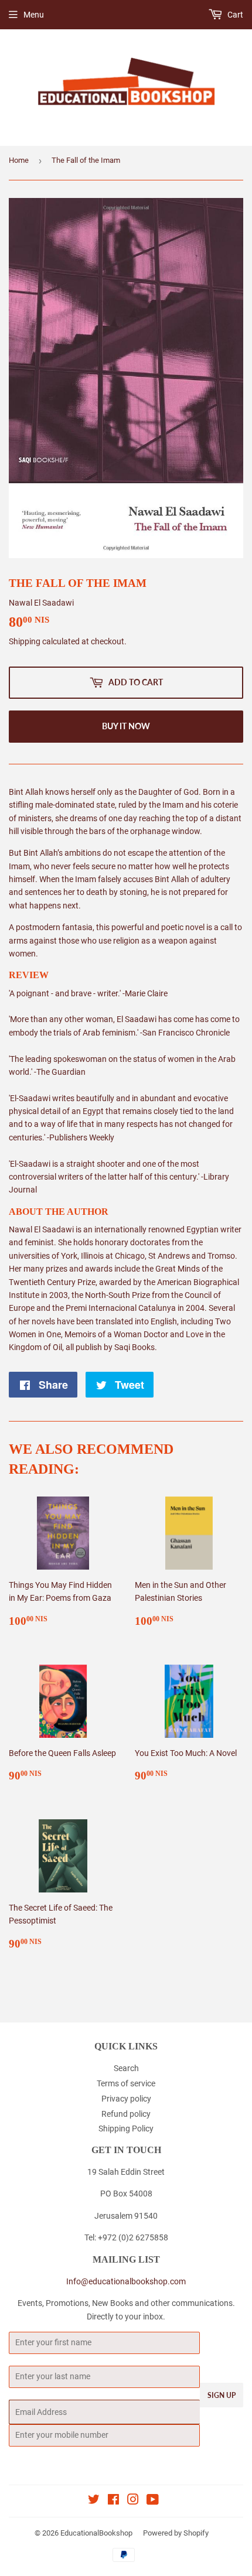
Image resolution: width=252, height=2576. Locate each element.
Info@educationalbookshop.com (126, 2281)
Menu (34, 15)
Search (126, 2068)
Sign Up (222, 2395)
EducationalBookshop (96, 2533)
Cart (234, 15)
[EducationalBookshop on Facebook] (113, 2501)
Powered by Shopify (176, 2533)
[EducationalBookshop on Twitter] (94, 2501)
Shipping (25, 641)
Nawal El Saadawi (41, 603)
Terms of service (126, 2083)
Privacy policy (126, 2099)
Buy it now (126, 726)
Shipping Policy (126, 2129)
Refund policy (126, 2114)
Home (19, 160)
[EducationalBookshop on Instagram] (133, 2501)
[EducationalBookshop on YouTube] (153, 2501)
